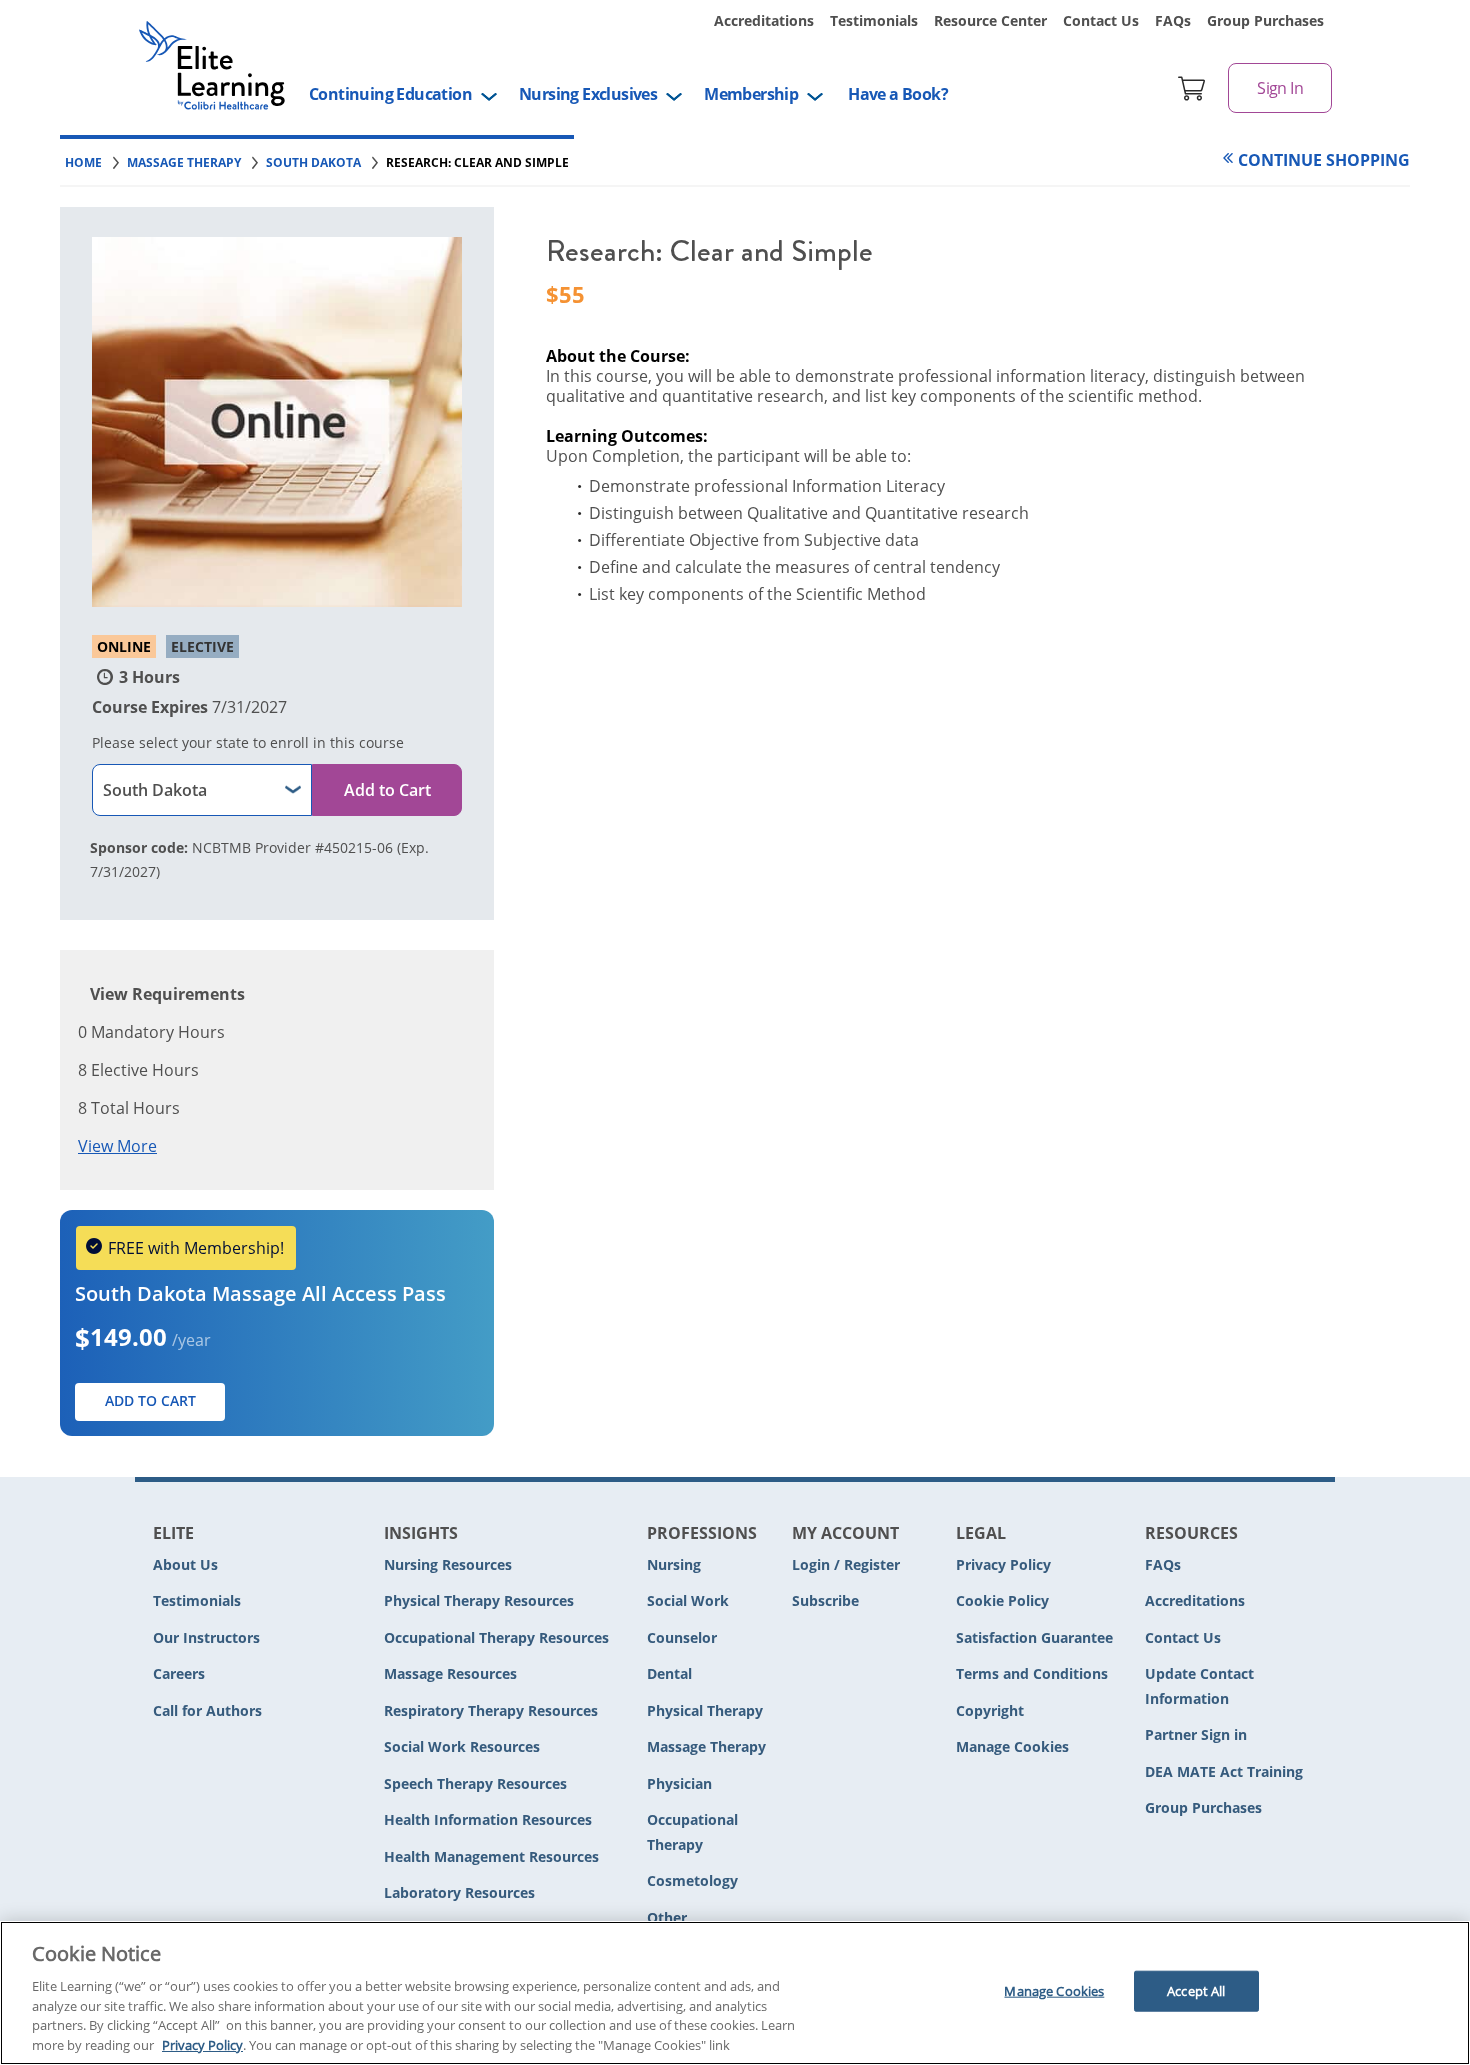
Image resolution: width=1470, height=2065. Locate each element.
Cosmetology (692, 1880)
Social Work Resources (462, 1746)
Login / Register (846, 1564)
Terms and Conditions (1032, 1673)
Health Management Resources (491, 1856)
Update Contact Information (1199, 1686)
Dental (669, 1673)
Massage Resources (450, 1673)
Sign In (1280, 88)
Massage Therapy (706, 1746)
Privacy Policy (1003, 1564)
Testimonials (874, 20)
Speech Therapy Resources (475, 1783)
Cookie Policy (1002, 1600)
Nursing (674, 1564)
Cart (1192, 88)
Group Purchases (1265, 20)
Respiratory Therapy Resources (491, 1710)
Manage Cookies (1012, 1747)
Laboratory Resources (459, 1892)
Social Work (688, 1600)
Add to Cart (387, 790)
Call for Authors (207, 1710)
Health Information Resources (488, 1819)
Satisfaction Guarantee (1034, 1637)
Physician (679, 1783)
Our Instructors (206, 1637)
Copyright (990, 1710)
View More (117, 1146)
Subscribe (825, 1600)
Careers (179, 1673)
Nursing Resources (448, 1564)
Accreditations (764, 20)
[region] (735, 1993)
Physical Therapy (705, 1710)
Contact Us (1101, 20)
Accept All (1196, 1991)
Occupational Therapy (692, 1832)
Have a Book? (898, 94)
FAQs (1173, 20)
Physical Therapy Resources (479, 1600)
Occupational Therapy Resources (496, 1637)
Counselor (682, 1637)
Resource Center (990, 20)
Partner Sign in (1196, 1734)
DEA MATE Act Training (1224, 1771)
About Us (185, 1564)
